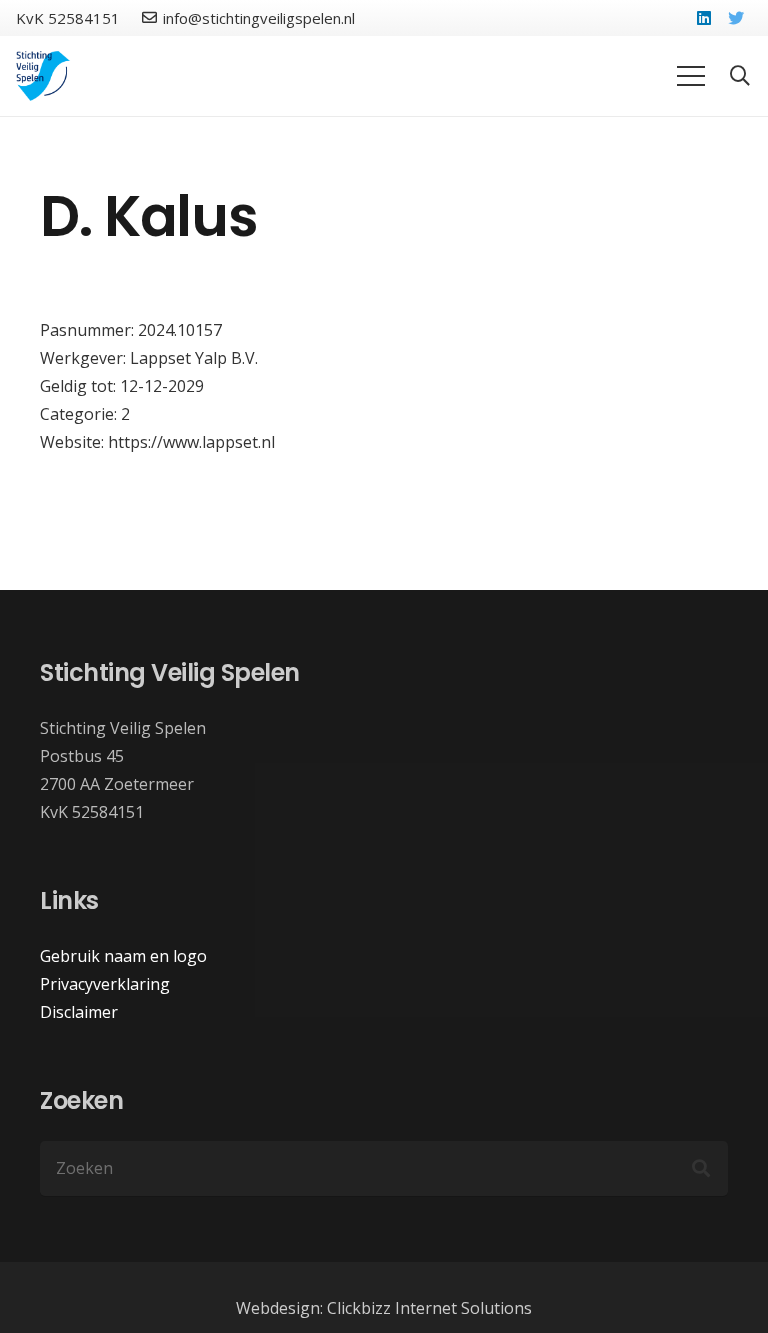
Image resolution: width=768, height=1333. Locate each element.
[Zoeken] (701, 1168)
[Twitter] (736, 18)
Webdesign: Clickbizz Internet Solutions (384, 1308)
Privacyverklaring (105, 984)
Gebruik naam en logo (123, 956)
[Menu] (691, 76)
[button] (740, 76)
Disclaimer (79, 1012)
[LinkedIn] (704, 18)
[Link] (43, 76)
